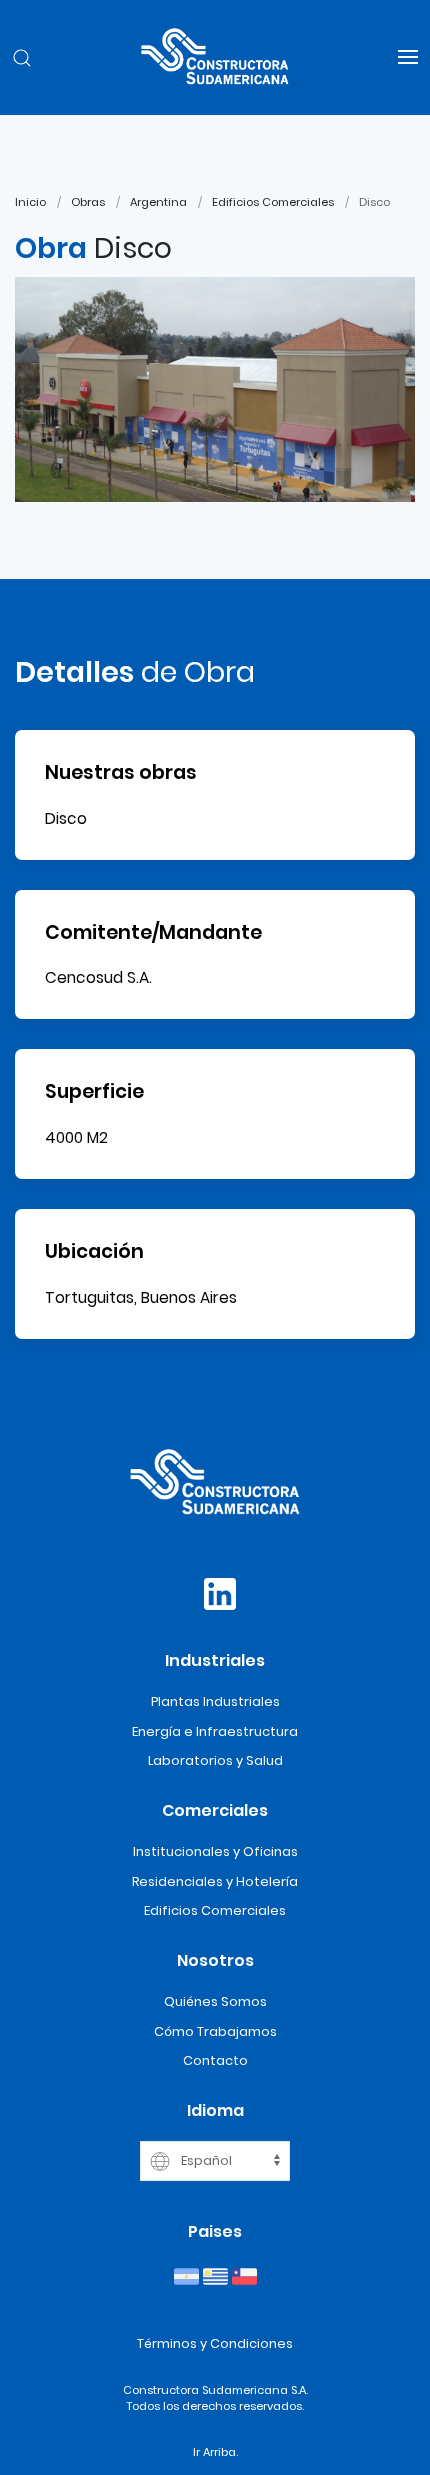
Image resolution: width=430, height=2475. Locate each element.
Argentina (158, 202)
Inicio (30, 202)
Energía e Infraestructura (215, 1731)
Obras (88, 202)
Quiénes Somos (215, 2001)
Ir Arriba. (215, 2452)
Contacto (215, 2060)
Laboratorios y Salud (215, 1760)
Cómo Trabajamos (215, 2031)
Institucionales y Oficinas (215, 1851)
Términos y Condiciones (215, 2343)
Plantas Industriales (215, 1701)
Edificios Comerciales (273, 202)
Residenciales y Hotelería (215, 1881)
